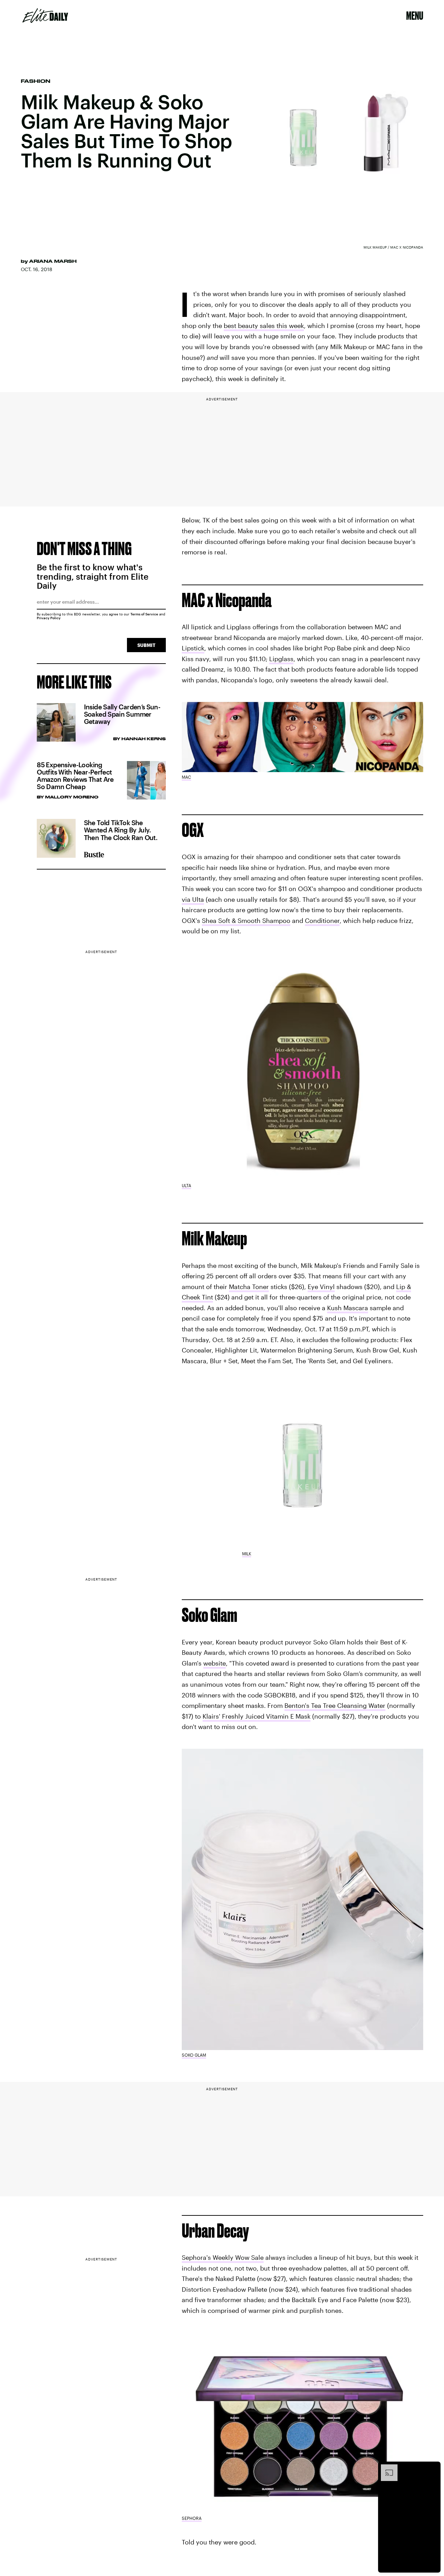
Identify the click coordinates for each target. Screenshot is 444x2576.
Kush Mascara (348, 1308)
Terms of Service (144, 614)
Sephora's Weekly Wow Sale (223, 2258)
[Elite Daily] (45, 16)
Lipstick (193, 648)
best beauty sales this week (264, 326)
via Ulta (193, 899)
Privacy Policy (49, 618)
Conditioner (322, 920)
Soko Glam (194, 2055)
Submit (146, 645)
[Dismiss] (433, 2468)
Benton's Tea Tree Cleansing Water (335, 1706)
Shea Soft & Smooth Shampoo (246, 920)
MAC (186, 777)
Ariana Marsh (53, 261)
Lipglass (281, 659)
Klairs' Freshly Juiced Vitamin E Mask (257, 1716)
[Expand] (386, 2468)
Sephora (192, 2518)
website (215, 1663)
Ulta (186, 1185)
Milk (247, 1554)
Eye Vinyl (321, 1287)
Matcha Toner (249, 1287)
